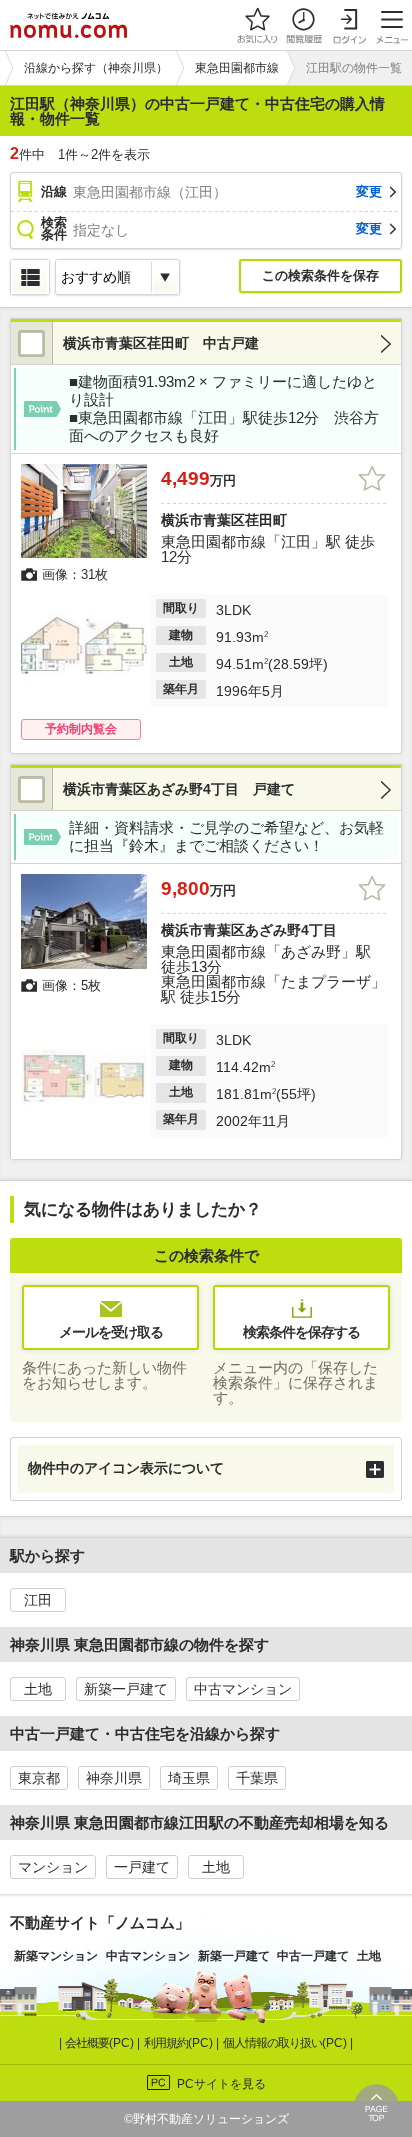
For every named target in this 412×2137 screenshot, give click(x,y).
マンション (53, 1867)
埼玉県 (189, 1778)
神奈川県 (114, 1778)
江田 (38, 1600)
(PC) (101, 2043)
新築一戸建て (126, 1689)
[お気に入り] (257, 25)
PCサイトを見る (221, 2084)
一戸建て (142, 1867)
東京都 (39, 1778)
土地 (38, 1689)
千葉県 (257, 1778)
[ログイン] (349, 25)
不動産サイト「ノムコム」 (100, 1922)
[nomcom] (68, 25)
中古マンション (243, 1689)
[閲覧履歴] (303, 25)
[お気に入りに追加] (372, 479)
